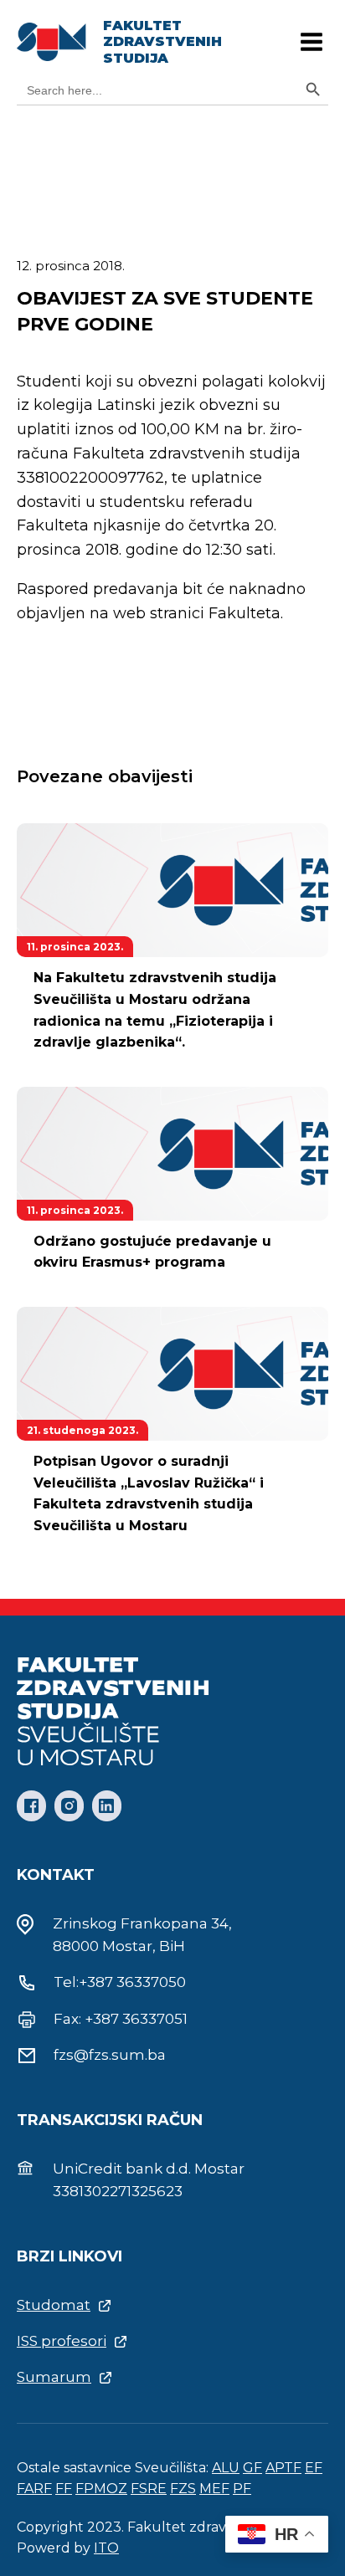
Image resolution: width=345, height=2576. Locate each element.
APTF (283, 2468)
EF (314, 2468)
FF (64, 2489)
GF (252, 2468)
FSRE (149, 2489)
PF (242, 2489)
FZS (183, 2489)
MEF (214, 2489)
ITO (106, 2548)
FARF (34, 2489)
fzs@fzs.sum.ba (110, 2055)
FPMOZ (101, 2489)
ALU (226, 2468)
